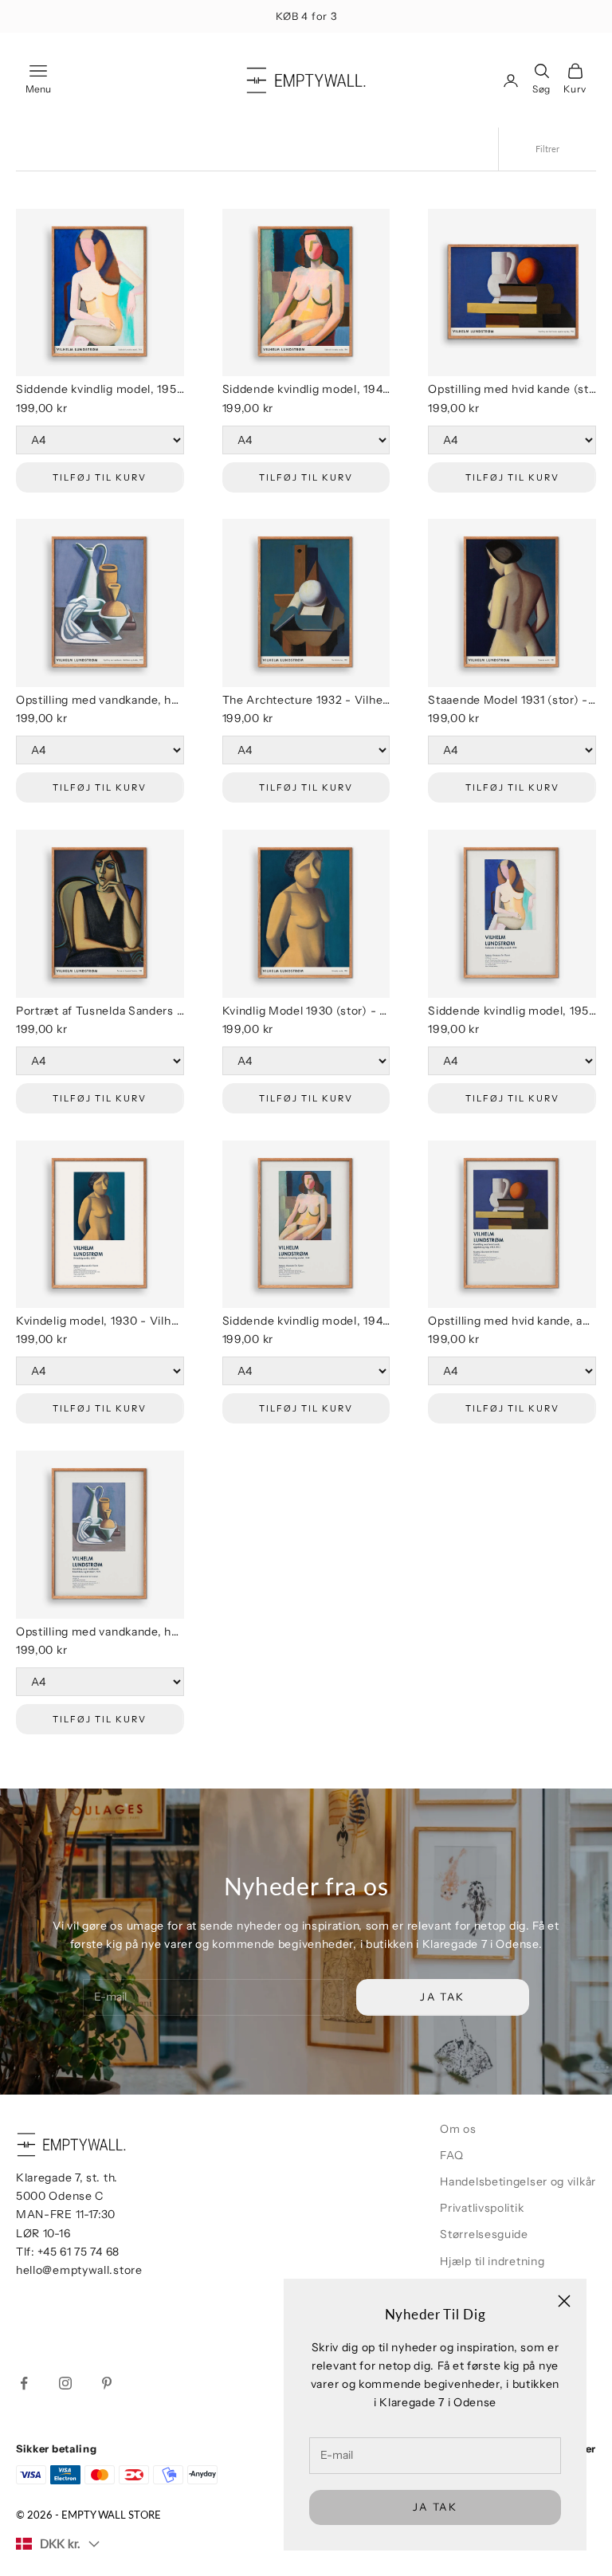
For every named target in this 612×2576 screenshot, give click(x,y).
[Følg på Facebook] (24, 2383)
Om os (458, 2129)
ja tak (435, 2507)
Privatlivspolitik (482, 2208)
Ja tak (442, 1997)
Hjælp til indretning (492, 2261)
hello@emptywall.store (79, 2270)
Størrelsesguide (484, 2234)
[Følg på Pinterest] (107, 2383)
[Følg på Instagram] (65, 2383)
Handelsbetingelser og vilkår (518, 2181)
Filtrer (547, 149)
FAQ (451, 2155)
